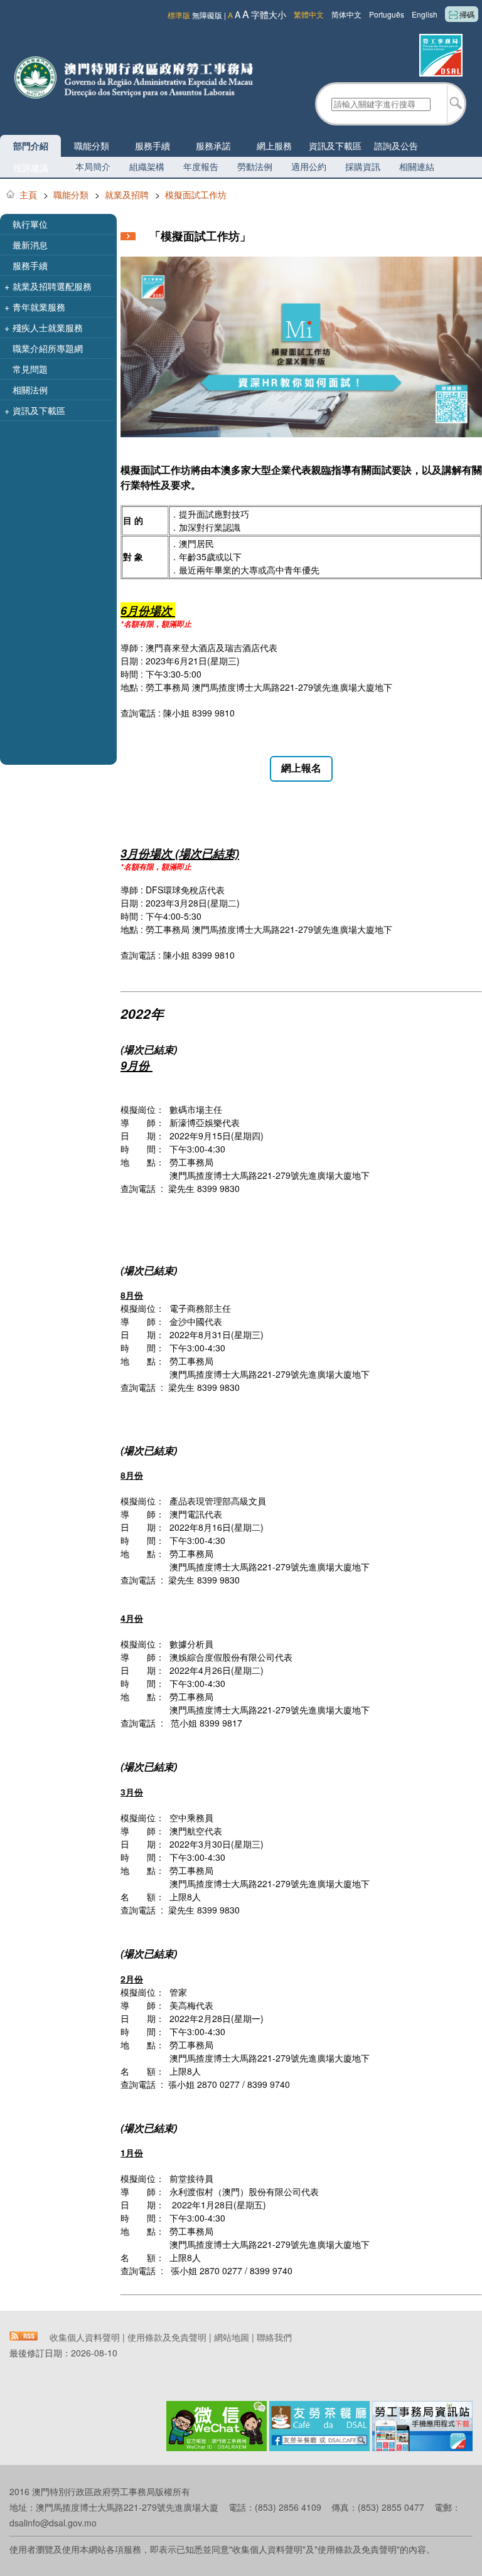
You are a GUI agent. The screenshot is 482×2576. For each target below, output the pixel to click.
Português (387, 14)
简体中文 (346, 14)
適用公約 (309, 166)
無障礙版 (207, 15)
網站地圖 (232, 2337)
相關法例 (30, 390)
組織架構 (147, 166)
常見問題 (30, 369)
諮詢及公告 (396, 146)
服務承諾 (213, 146)
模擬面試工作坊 (196, 194)
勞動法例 (255, 166)
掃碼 (467, 14)
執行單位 (30, 224)
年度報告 (201, 166)
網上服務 (274, 146)
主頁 (28, 194)
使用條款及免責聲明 (167, 2337)
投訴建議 (31, 168)
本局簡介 (93, 166)
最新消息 (30, 245)
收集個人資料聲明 (85, 2337)
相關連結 (417, 166)
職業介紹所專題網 (48, 348)
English (425, 14)
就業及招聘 (127, 194)
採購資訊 (363, 166)
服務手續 (153, 146)
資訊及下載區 (335, 146)
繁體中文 (309, 14)
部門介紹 (31, 146)
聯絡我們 (274, 2337)
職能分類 (92, 146)
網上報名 (301, 768)
